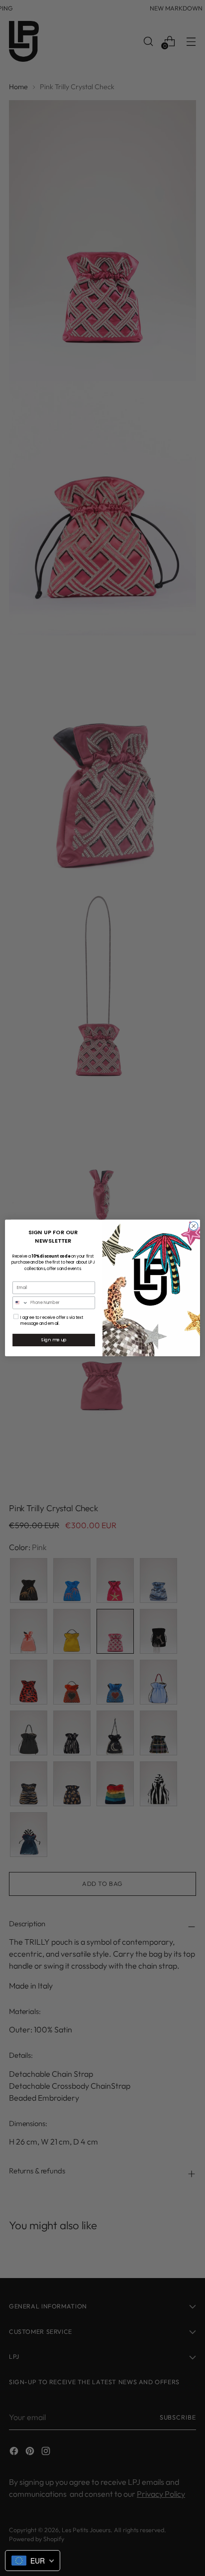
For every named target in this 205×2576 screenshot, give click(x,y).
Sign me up (54, 1340)
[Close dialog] (194, 1226)
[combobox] (21, 1303)
